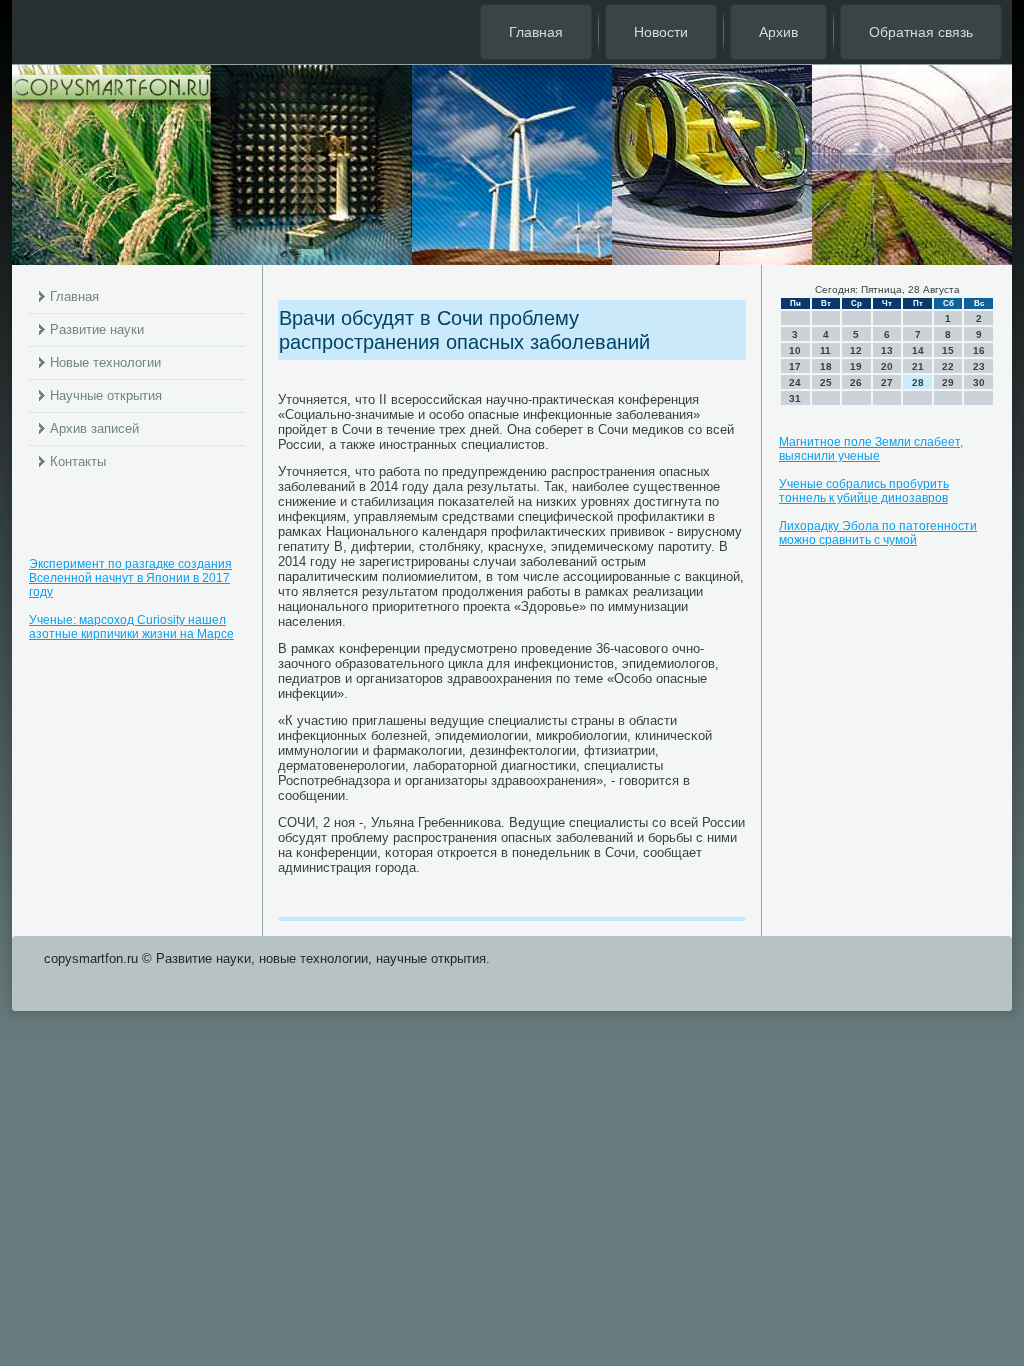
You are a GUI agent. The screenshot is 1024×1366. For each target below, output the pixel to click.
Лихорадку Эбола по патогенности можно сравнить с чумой (878, 533)
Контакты (78, 461)
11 (825, 350)
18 (826, 366)
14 (918, 350)
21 (918, 366)
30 (979, 382)
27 (887, 382)
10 (795, 350)
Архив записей (94, 428)
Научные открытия (106, 395)
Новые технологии (105, 362)
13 (887, 350)
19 (856, 366)
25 (826, 382)
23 (979, 366)
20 (887, 366)
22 (948, 366)
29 (948, 382)
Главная (536, 32)
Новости (661, 32)
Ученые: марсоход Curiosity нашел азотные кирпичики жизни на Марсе (131, 627)
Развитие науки (97, 329)
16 (979, 350)
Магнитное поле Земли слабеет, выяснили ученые (871, 449)
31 (795, 398)
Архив (778, 32)
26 (856, 382)
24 (795, 382)
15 (948, 350)
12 (856, 350)
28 (918, 382)
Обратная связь (921, 32)
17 (795, 366)
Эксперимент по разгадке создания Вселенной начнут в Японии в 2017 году (130, 578)
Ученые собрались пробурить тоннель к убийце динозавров (864, 491)
